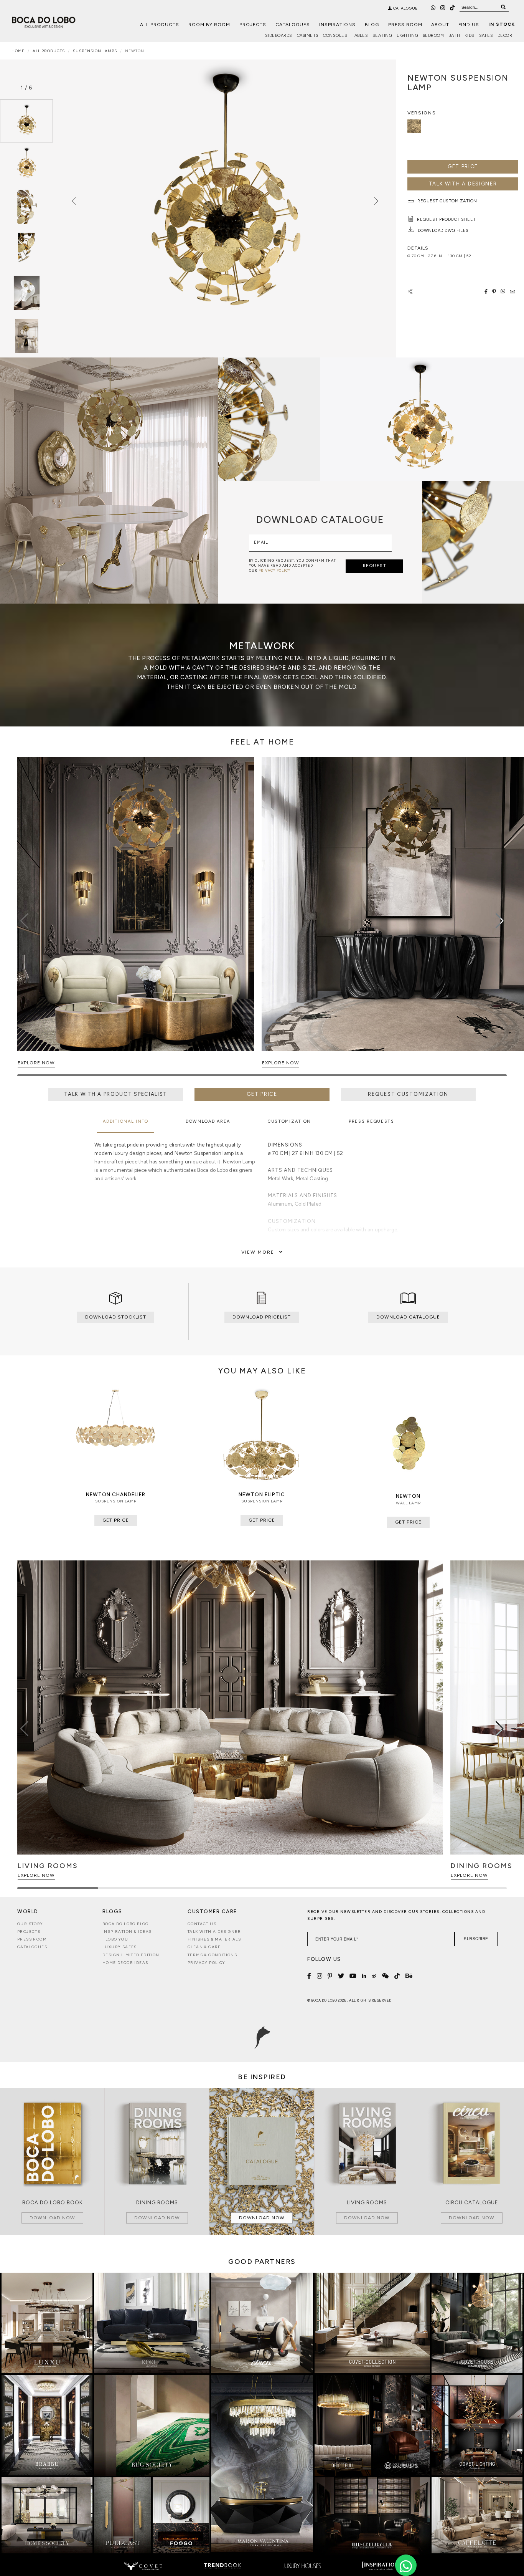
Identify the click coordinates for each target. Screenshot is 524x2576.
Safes (486, 36)
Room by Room (209, 25)
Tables (360, 36)
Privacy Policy (207, 1963)
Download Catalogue (408, 1317)
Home (18, 51)
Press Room (405, 25)
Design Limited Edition (131, 1955)
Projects (253, 25)
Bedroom (433, 36)
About (440, 25)
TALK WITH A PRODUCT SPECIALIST (116, 1094)
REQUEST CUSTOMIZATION (408, 1094)
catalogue (405, 8)
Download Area (208, 1121)
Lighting (407, 36)
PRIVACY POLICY (274, 570)
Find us (469, 25)
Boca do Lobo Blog (126, 1924)
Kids (470, 36)
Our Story (30, 1924)
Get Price (463, 166)
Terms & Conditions (212, 1955)
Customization (289, 1121)
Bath (454, 36)
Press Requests (372, 1121)
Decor (505, 36)
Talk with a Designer (214, 1932)
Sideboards (279, 36)
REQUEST (375, 566)
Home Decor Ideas (125, 1963)
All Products (160, 25)
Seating (382, 36)
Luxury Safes (120, 1947)
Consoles (335, 36)
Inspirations (337, 25)
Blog (372, 25)
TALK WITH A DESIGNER (463, 184)
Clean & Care (204, 1947)
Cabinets (308, 36)
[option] (26, 121)
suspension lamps (95, 51)
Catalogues (293, 25)
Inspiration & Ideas (127, 1932)
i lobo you (115, 1939)
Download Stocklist (116, 1317)
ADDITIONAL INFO (126, 1121)
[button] (500, 921)
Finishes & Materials (214, 1939)
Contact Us (202, 1924)
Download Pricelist (262, 1317)
